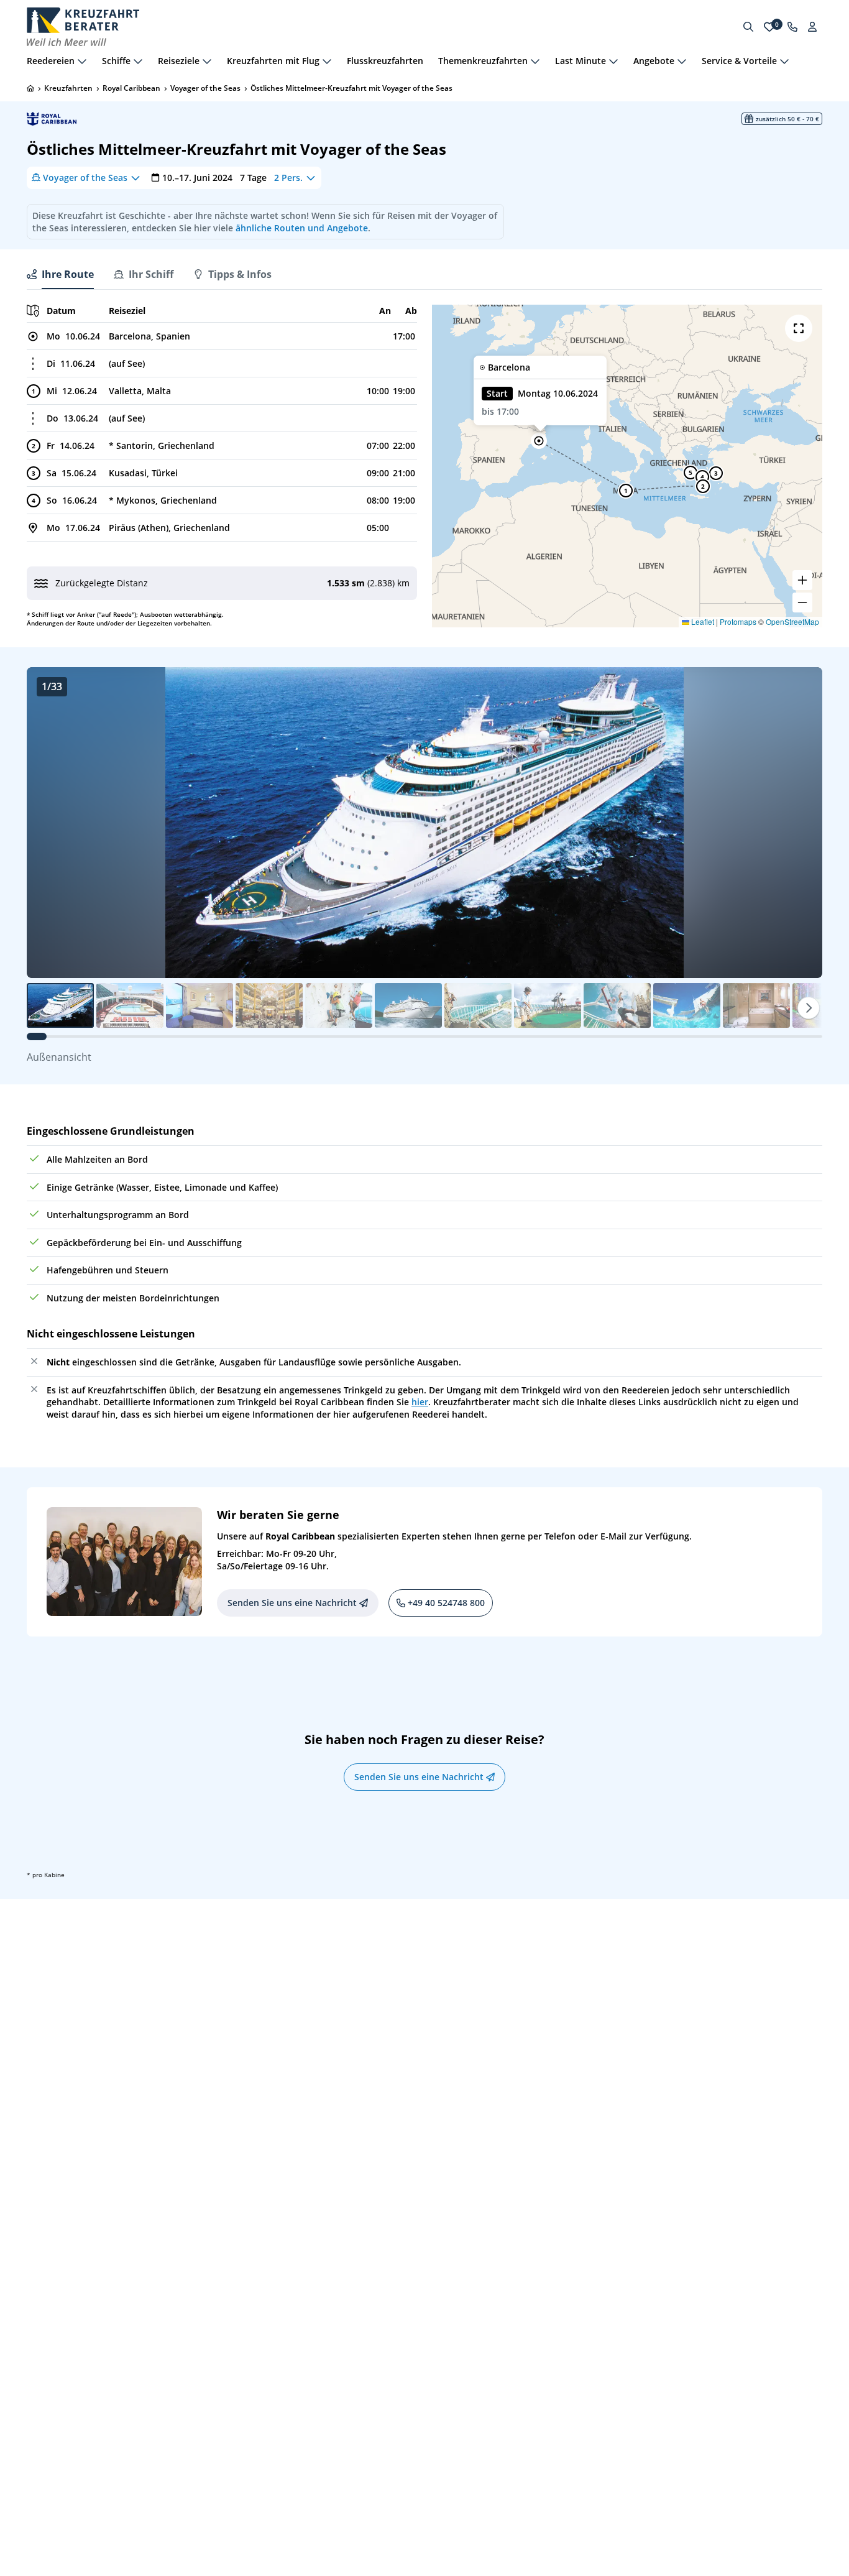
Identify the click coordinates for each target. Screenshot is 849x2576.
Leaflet (702, 621)
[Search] (748, 27)
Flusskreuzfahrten (385, 61)
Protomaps (738, 621)
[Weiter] (809, 1008)
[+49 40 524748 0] (792, 27)
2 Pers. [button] (288, 178)
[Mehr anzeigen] (82, 61)
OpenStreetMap (792, 621)
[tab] (60, 274)
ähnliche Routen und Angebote (302, 228)
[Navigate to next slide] (800, 823)
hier (420, 1402)
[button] (539, 441)
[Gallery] (424, 823)
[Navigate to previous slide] (49, 823)
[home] (30, 88)
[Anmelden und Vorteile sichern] (812, 27)
